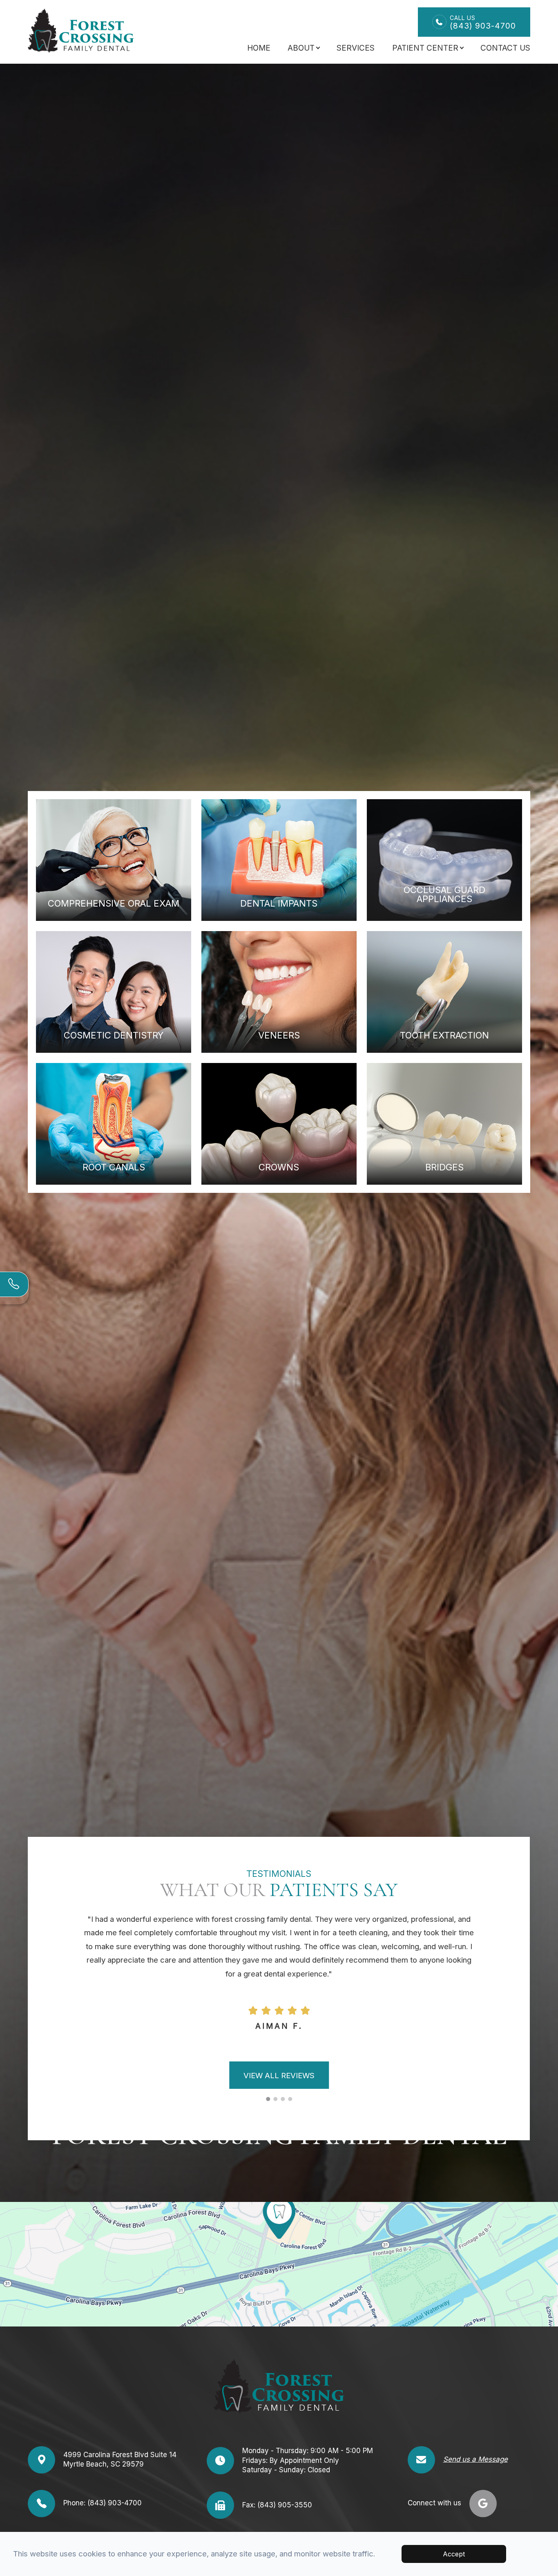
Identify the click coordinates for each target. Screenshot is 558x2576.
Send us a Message (475, 2459)
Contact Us (505, 48)
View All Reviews (279, 2075)
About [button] (301, 48)
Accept (454, 2554)
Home (259, 48)
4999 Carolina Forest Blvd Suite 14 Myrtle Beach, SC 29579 (120, 2460)
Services (356, 48)
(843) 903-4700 (483, 22)
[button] (268, 2099)
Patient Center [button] (425, 48)
